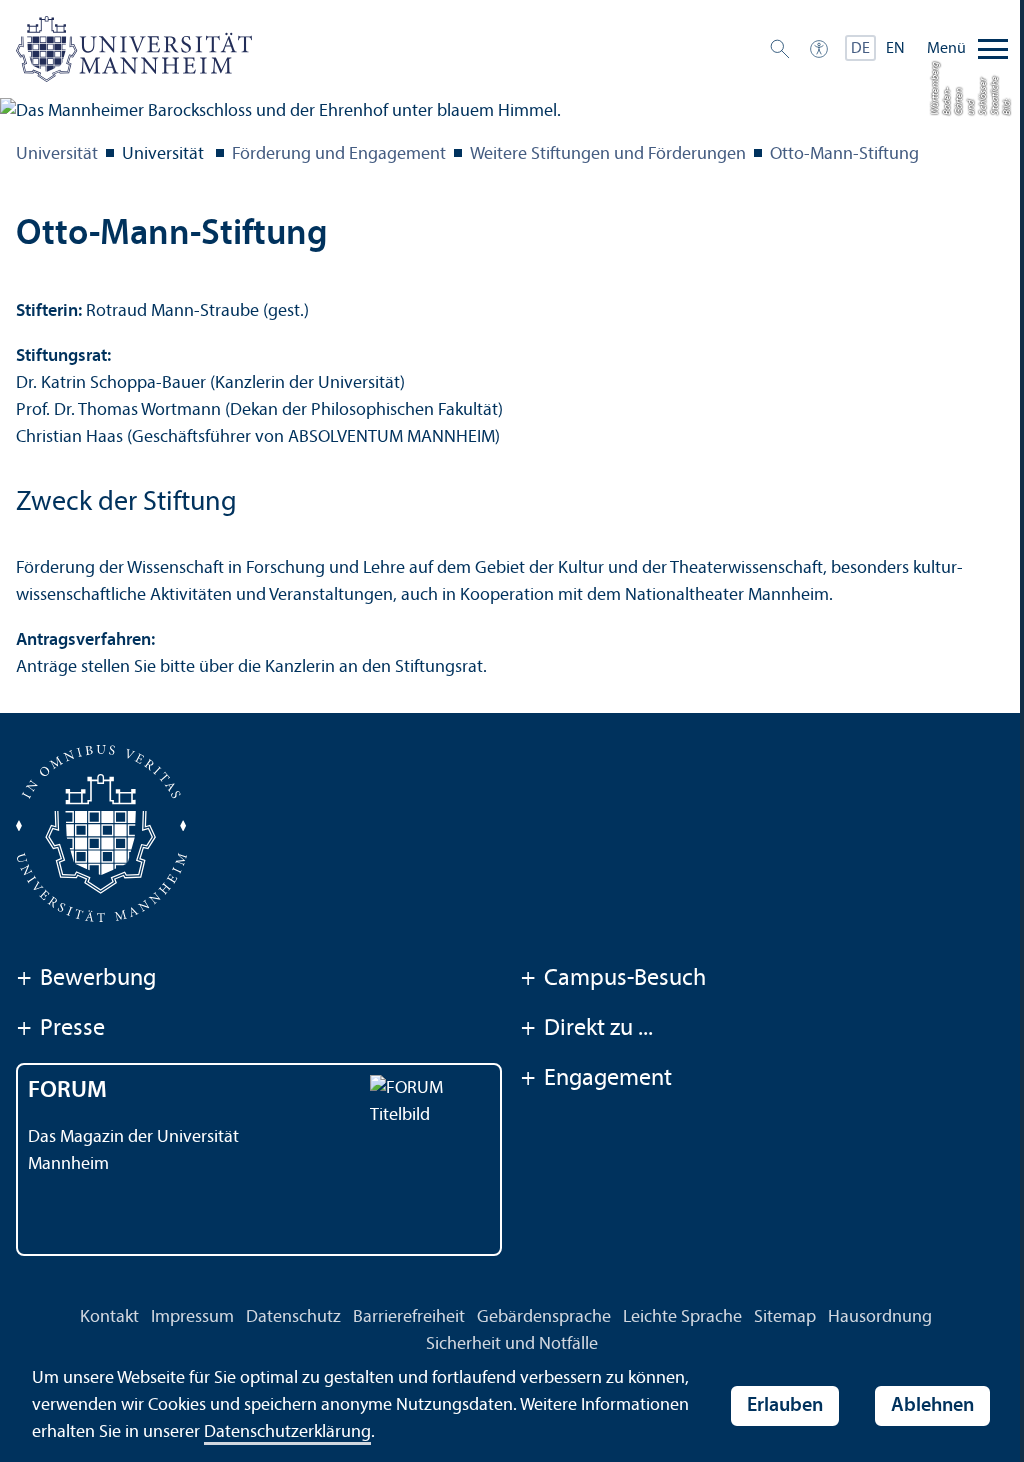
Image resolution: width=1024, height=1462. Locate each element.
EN (895, 49)
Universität (57, 154)
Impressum (192, 1317)
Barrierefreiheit (409, 1317)
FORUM (67, 1091)
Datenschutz (293, 1317)
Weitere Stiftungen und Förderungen (608, 154)
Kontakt (109, 1317)
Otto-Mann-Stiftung (844, 154)
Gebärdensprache (544, 1317)
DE (860, 49)
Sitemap (785, 1317)
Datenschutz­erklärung (287, 1432)
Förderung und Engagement (339, 154)
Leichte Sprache (682, 1317)
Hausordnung (880, 1317)
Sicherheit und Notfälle (512, 1344)
